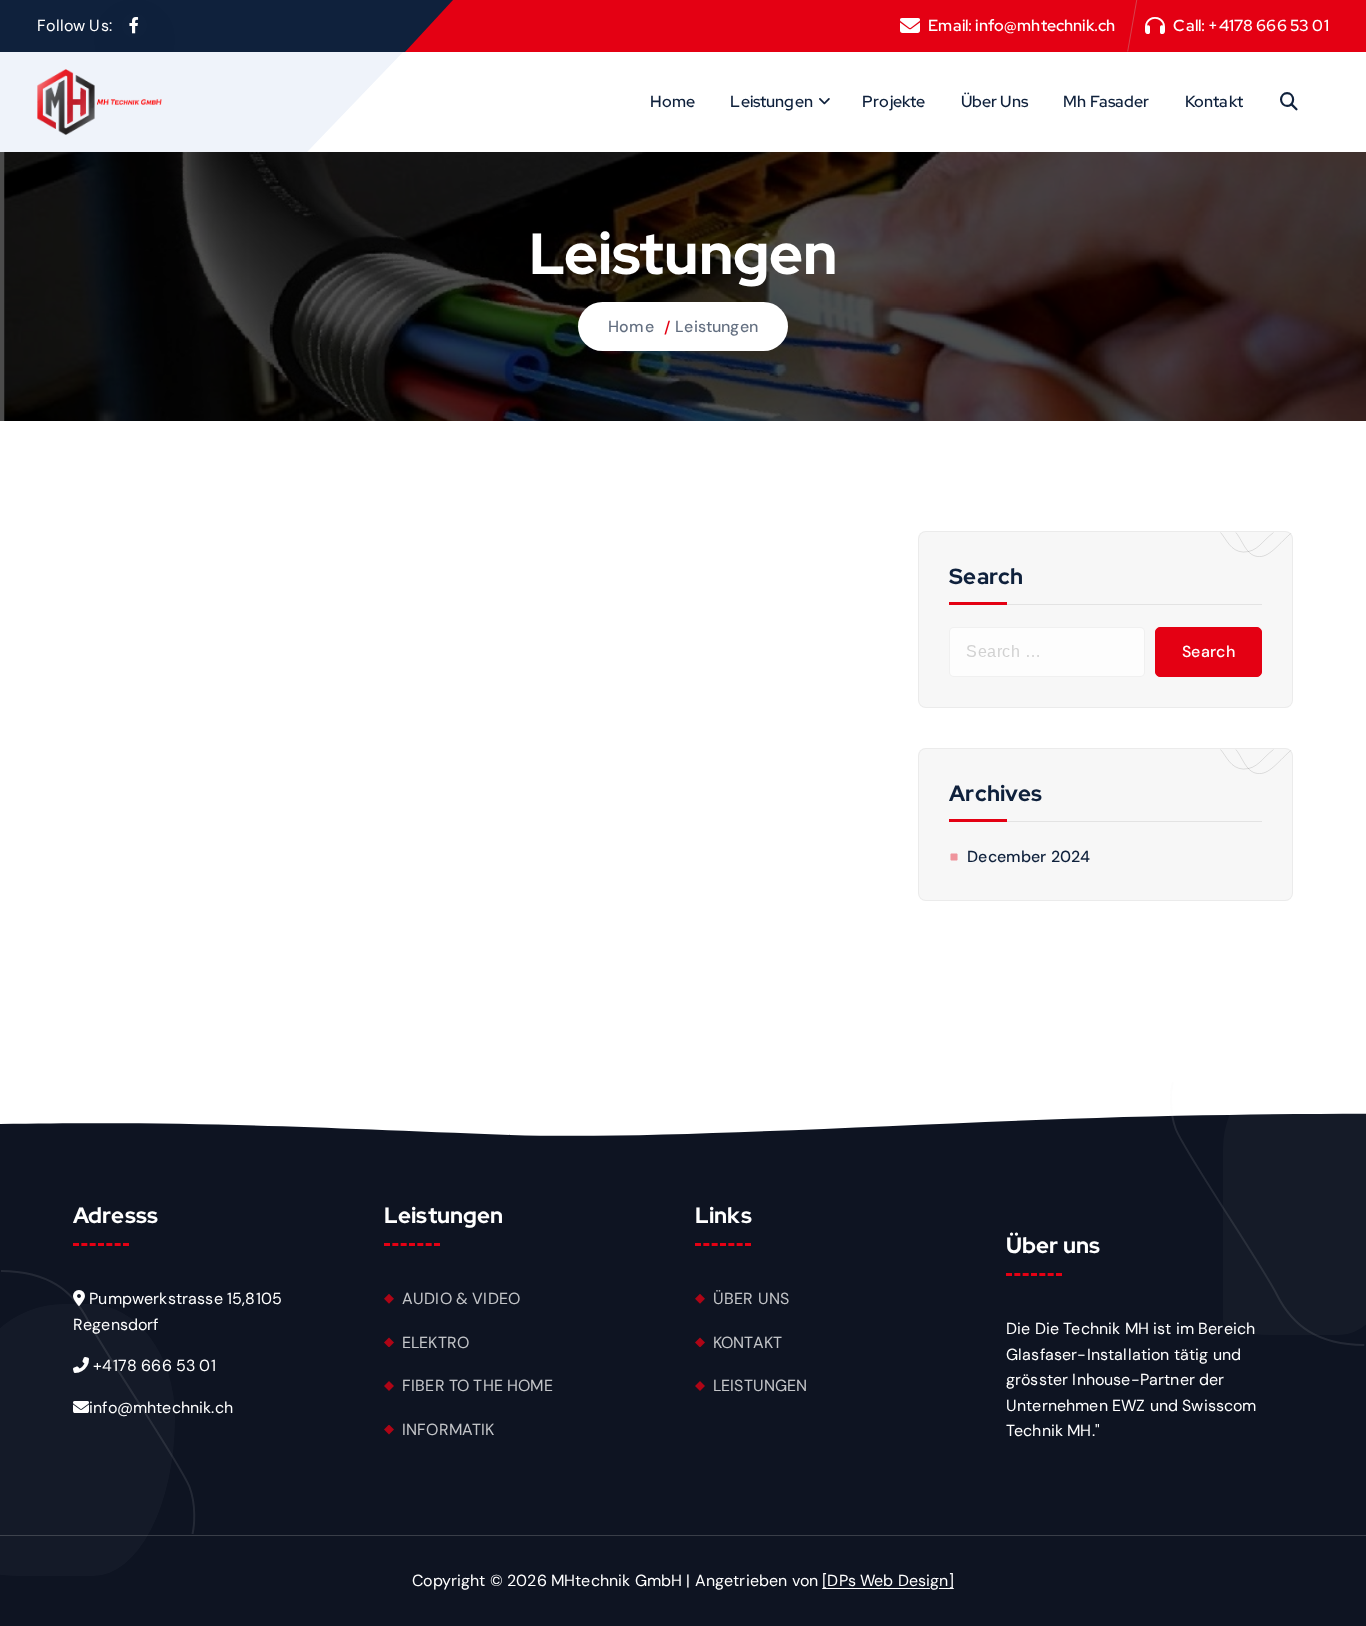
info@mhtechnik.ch (1045, 25)
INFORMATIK (448, 1429)
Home (673, 101)
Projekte (893, 101)
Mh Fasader (1106, 101)
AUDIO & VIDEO (461, 1298)
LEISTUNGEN (760, 1385)
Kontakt (1214, 101)
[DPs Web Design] (888, 1580)
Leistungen (771, 101)
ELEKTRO (435, 1342)
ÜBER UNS (751, 1298)
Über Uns (994, 101)
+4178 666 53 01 (1268, 25)
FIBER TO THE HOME (477, 1385)
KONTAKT (747, 1342)
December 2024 (1028, 856)
